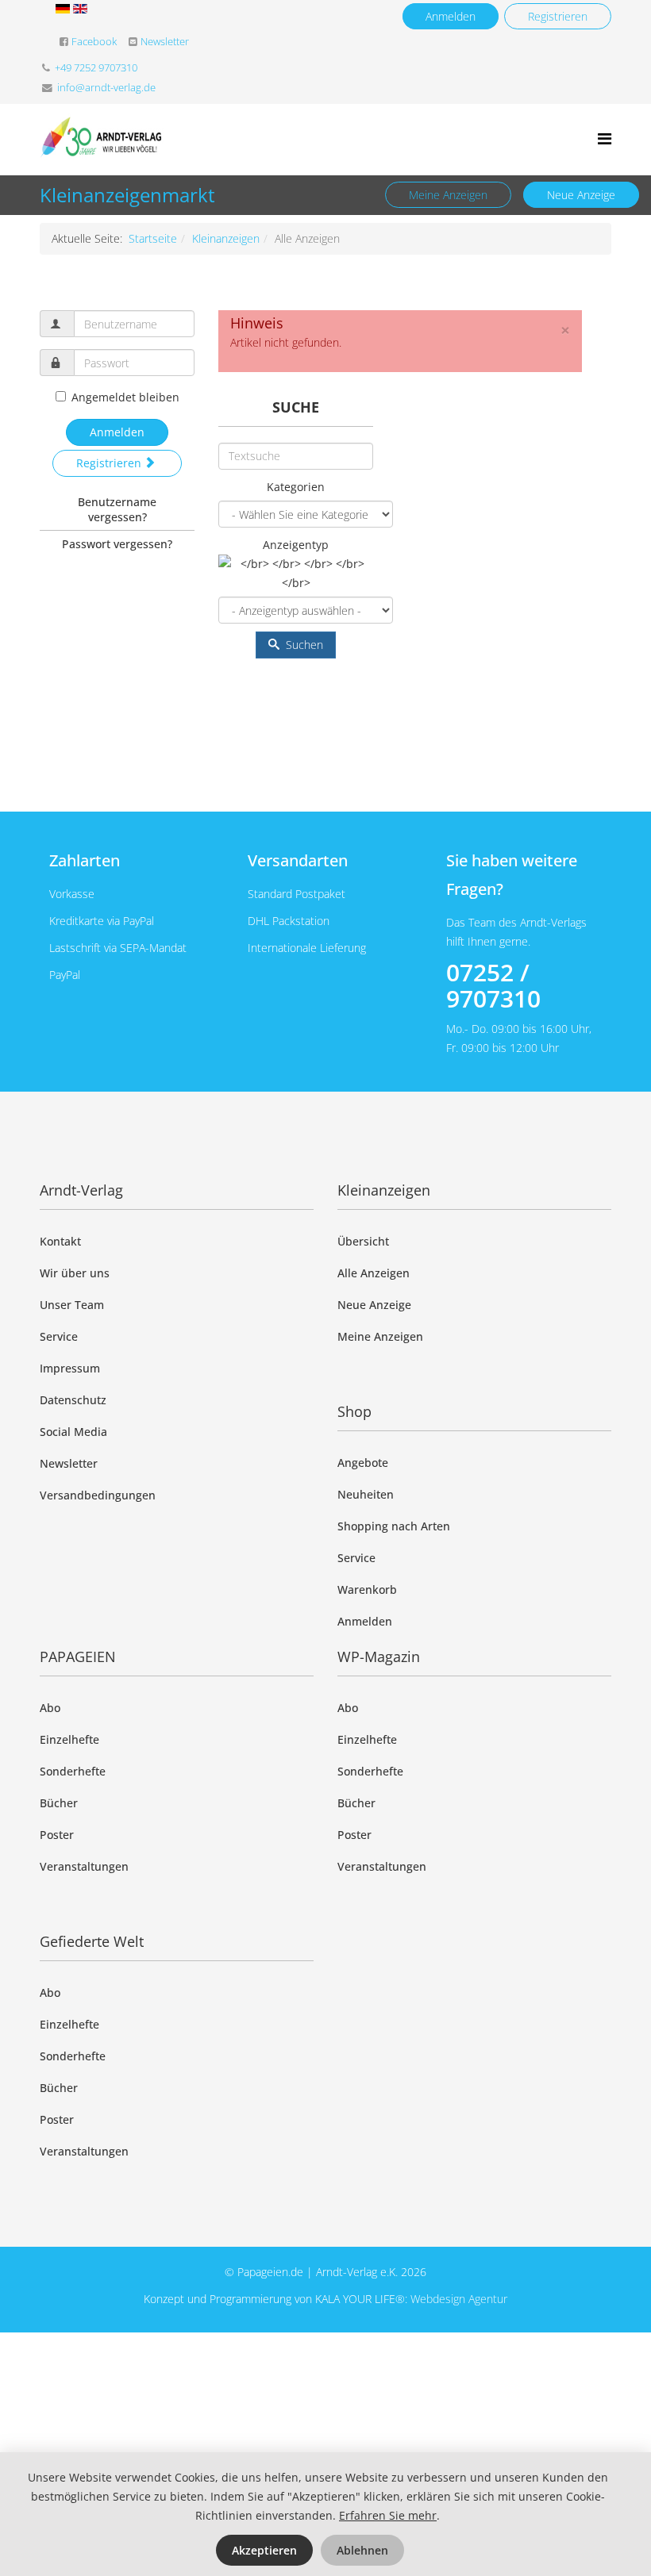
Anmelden (451, 16)
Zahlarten (85, 860)
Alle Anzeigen (374, 1273)
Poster (57, 1835)
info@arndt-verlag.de (106, 88)
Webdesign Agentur (459, 2299)
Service (59, 1336)
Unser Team (72, 1305)
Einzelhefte (69, 1739)
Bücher (59, 1803)
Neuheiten (366, 1494)
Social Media (73, 1432)
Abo (50, 1708)
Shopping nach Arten (394, 1526)
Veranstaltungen (84, 1866)
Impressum (70, 1368)
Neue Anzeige (581, 195)
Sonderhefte (73, 1771)
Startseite (153, 238)
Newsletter (165, 42)
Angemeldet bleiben (125, 397)
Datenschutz (73, 1400)
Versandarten (298, 860)
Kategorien (296, 487)
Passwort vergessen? (117, 544)
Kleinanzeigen (226, 238)
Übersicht (363, 1241)
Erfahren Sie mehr (388, 2515)
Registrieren (558, 16)
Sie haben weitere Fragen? (512, 875)
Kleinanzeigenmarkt (127, 195)
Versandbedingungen (98, 1495)
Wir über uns (75, 1273)
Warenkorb (367, 1589)
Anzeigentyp (296, 545)
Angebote (363, 1463)
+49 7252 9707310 (96, 68)
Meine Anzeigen (448, 195)
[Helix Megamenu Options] (605, 138)
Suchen (303, 645)
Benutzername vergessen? (117, 509)
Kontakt (60, 1241)
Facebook (94, 42)
